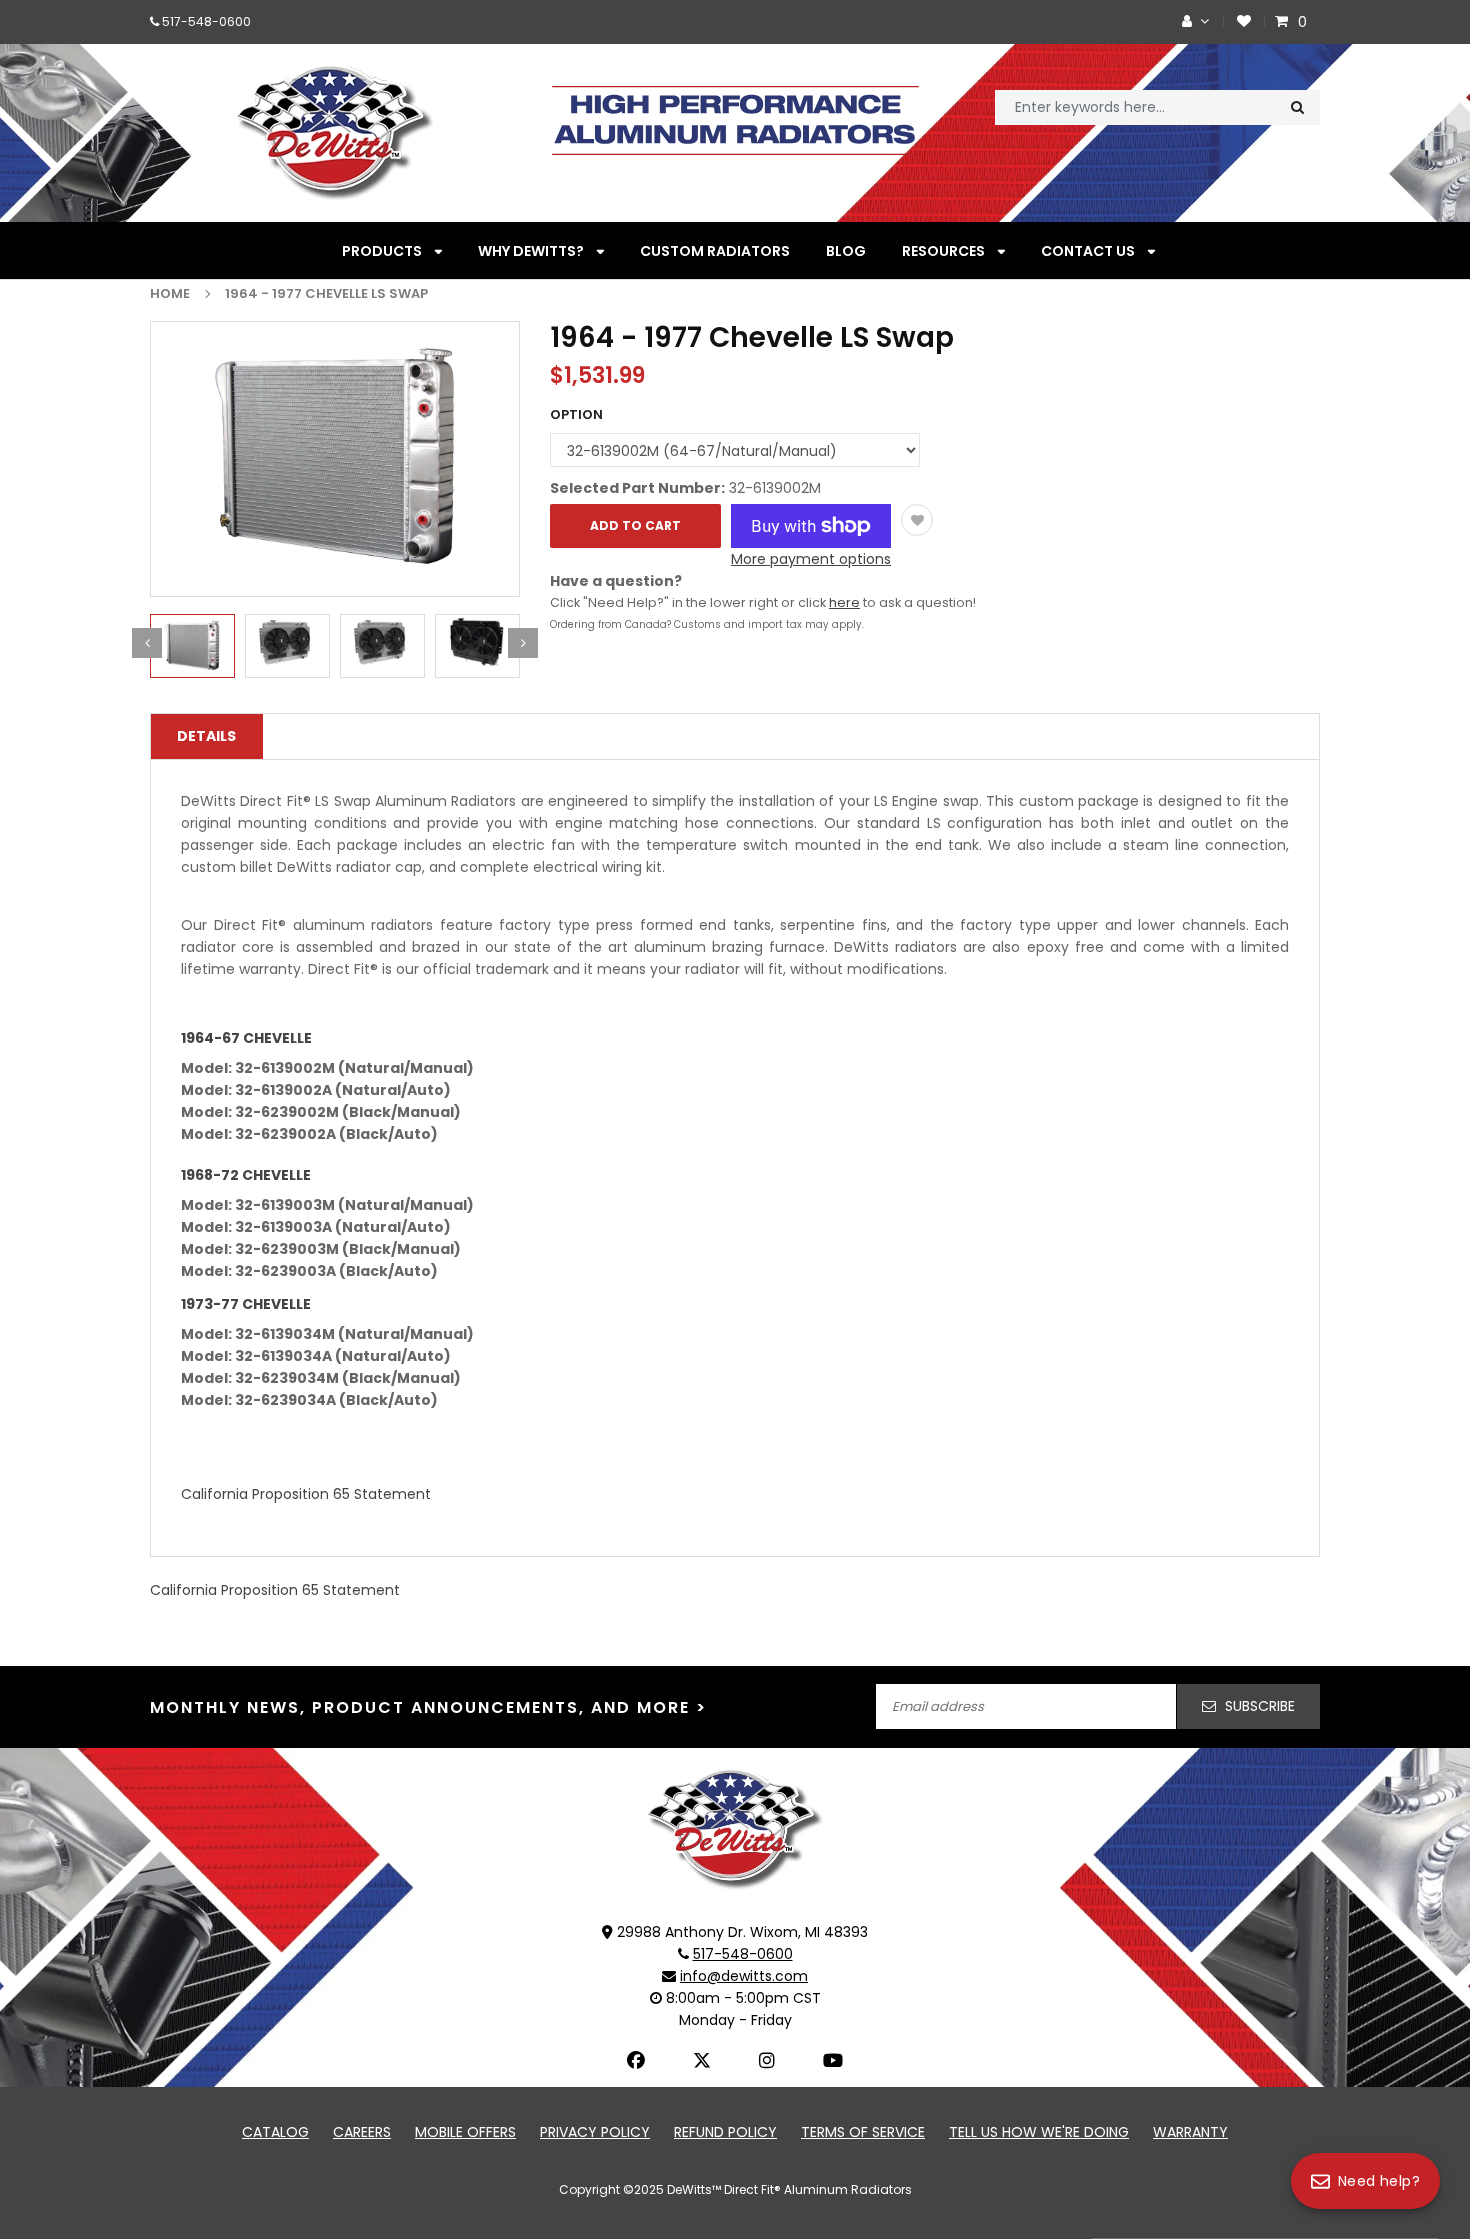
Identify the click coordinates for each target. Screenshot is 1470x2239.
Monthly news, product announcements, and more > (428, 1707)
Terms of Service (863, 2132)
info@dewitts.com (744, 1976)
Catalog (275, 2132)
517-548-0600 (206, 21)
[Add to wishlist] (917, 520)
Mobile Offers (465, 2132)
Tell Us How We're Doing (1039, 2132)
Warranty (1190, 2132)
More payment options (811, 559)
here (844, 602)
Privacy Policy (595, 2132)
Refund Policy (725, 2132)
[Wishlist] (1244, 21)
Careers (362, 2132)
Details (206, 736)
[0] (1284, 21)
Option (576, 414)
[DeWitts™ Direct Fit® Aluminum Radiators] (735, 1828)
